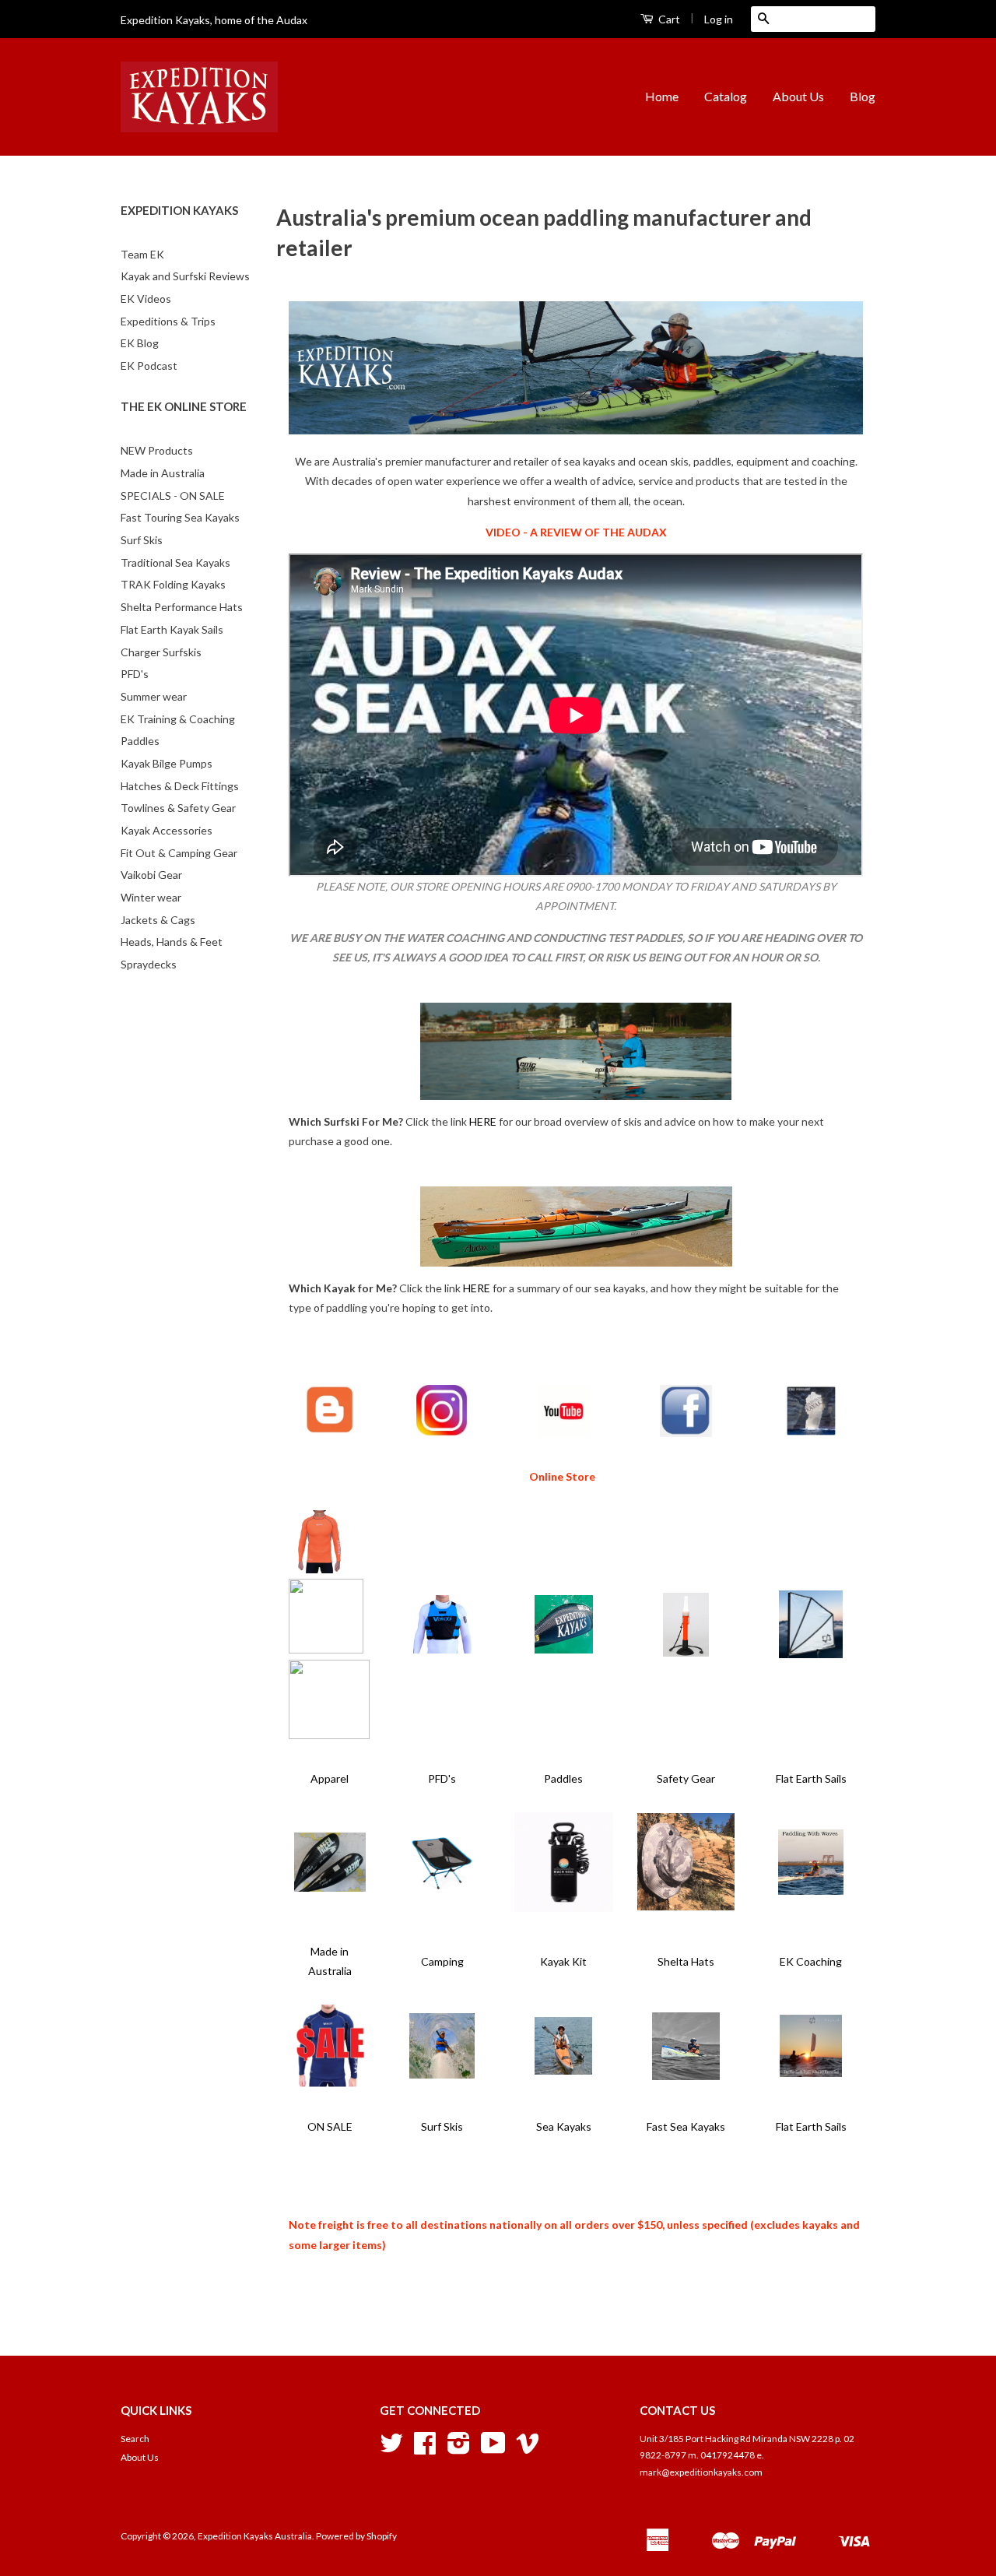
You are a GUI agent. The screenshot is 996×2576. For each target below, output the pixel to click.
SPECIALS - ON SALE (173, 496)
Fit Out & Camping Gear (179, 853)
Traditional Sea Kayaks (175, 562)
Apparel (330, 1778)
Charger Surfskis (161, 652)
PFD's (135, 674)
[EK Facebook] (686, 1433)
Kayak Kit (563, 1961)
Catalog (726, 96)
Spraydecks (149, 964)
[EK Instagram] (442, 1432)
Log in (719, 19)
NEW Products (157, 450)
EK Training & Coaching (178, 719)
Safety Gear (686, 1778)
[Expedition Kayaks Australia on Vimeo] (528, 2449)
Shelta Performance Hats (182, 607)
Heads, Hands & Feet (172, 942)
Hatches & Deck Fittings (180, 786)
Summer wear (154, 696)
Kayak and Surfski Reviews (185, 276)
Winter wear (151, 897)
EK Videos (146, 299)
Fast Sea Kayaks (686, 2126)
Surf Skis (142, 540)
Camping (442, 1961)
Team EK (142, 254)
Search (135, 2439)
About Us (798, 96)
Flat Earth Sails (811, 1778)
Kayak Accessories (167, 830)
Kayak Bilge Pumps (167, 763)
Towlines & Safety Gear (178, 808)
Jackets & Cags (158, 920)
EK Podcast (149, 365)
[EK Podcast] (811, 1433)
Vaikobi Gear (151, 875)
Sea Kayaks (564, 2126)
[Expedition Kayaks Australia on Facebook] (425, 2449)
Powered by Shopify (356, 2536)
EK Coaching (811, 1961)
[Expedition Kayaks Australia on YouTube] (493, 2449)
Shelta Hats (686, 1961)
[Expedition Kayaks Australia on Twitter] (391, 2449)
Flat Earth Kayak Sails (172, 629)
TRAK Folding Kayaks (173, 584)
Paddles (140, 741)
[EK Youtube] (564, 1433)
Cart (668, 19)
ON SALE (330, 2126)
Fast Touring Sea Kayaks (180, 517)
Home (662, 96)
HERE (483, 1121)
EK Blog (140, 343)
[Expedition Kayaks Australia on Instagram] (459, 2449)
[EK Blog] (330, 1432)
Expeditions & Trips (168, 321)
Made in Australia (163, 473)
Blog (863, 96)
